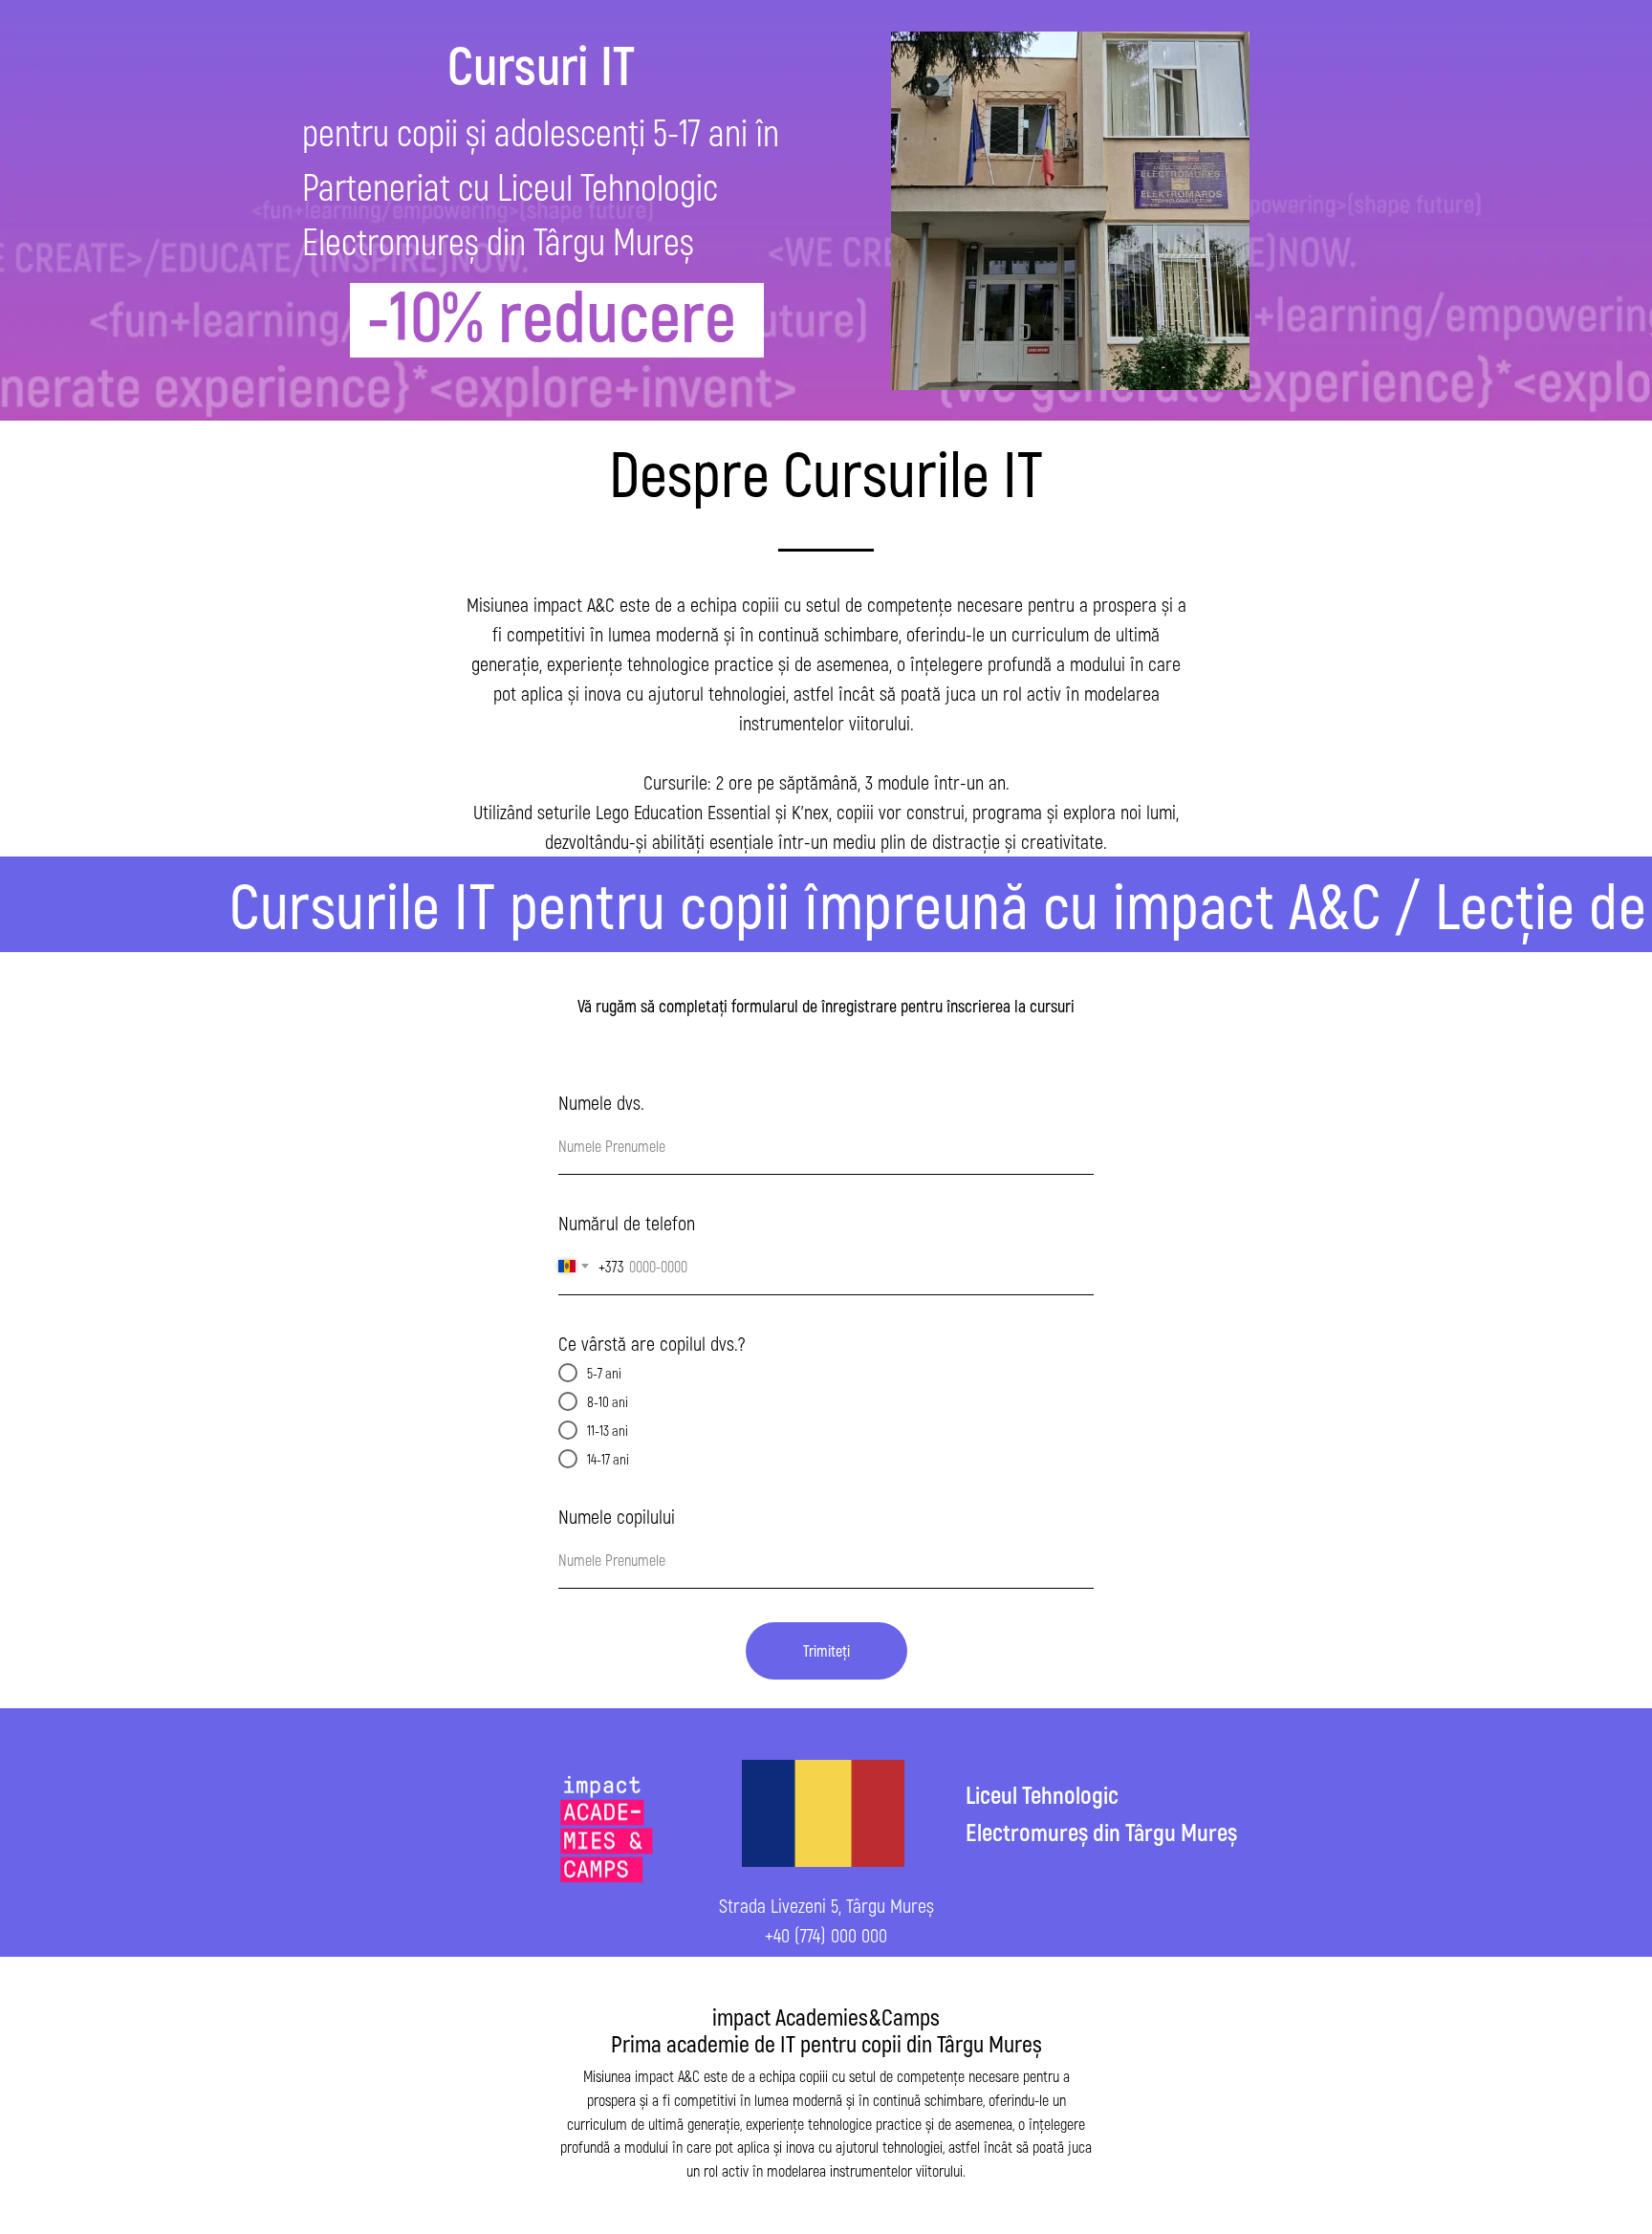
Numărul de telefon (627, 1223)
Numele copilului (617, 1516)
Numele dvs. (601, 1102)
